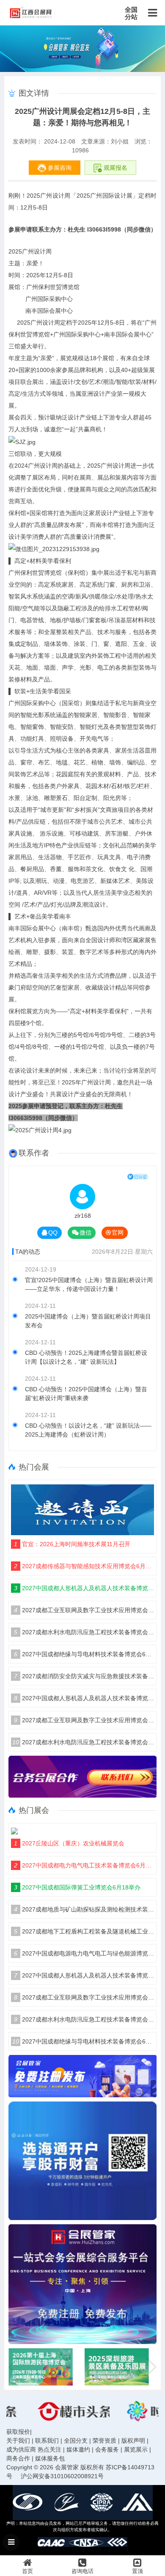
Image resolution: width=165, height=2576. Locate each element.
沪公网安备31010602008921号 (62, 2476)
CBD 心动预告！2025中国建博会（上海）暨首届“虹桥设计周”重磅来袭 (86, 1394)
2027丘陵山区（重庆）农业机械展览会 (69, 1843)
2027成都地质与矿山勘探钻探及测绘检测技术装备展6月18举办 (84, 1909)
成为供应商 (21, 2449)
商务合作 (18, 2458)
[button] (151, 2367)
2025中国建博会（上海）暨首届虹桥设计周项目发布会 (88, 1321)
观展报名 (115, 168)
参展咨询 (59, 168)
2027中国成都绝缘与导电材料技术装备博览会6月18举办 (84, 1654)
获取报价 (18, 2432)
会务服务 (107, 2449)
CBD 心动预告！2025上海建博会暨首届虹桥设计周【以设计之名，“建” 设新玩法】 (86, 1357)
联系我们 (47, 2441)
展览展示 (136, 2449)
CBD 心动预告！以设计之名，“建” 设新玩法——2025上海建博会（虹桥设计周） (88, 1430)
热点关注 (49, 2449)
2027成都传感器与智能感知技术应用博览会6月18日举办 (84, 1566)
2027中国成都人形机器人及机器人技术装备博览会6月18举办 (84, 1588)
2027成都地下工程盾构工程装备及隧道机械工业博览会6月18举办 (84, 1931)
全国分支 (76, 2441)
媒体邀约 (78, 2449)
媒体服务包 (50, 2458)
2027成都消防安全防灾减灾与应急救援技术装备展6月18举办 (84, 1676)
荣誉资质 (104, 2441)
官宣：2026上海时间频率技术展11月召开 (72, 1544)
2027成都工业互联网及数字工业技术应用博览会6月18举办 (84, 1610)
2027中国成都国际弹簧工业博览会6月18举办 (77, 1887)
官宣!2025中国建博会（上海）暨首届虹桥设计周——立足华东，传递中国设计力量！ (89, 1284)
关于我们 (18, 2441)
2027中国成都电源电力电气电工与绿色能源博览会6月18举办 (84, 1953)
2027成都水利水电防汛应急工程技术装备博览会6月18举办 (84, 1632)
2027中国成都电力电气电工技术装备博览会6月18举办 (84, 1865)
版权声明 (133, 2441)
